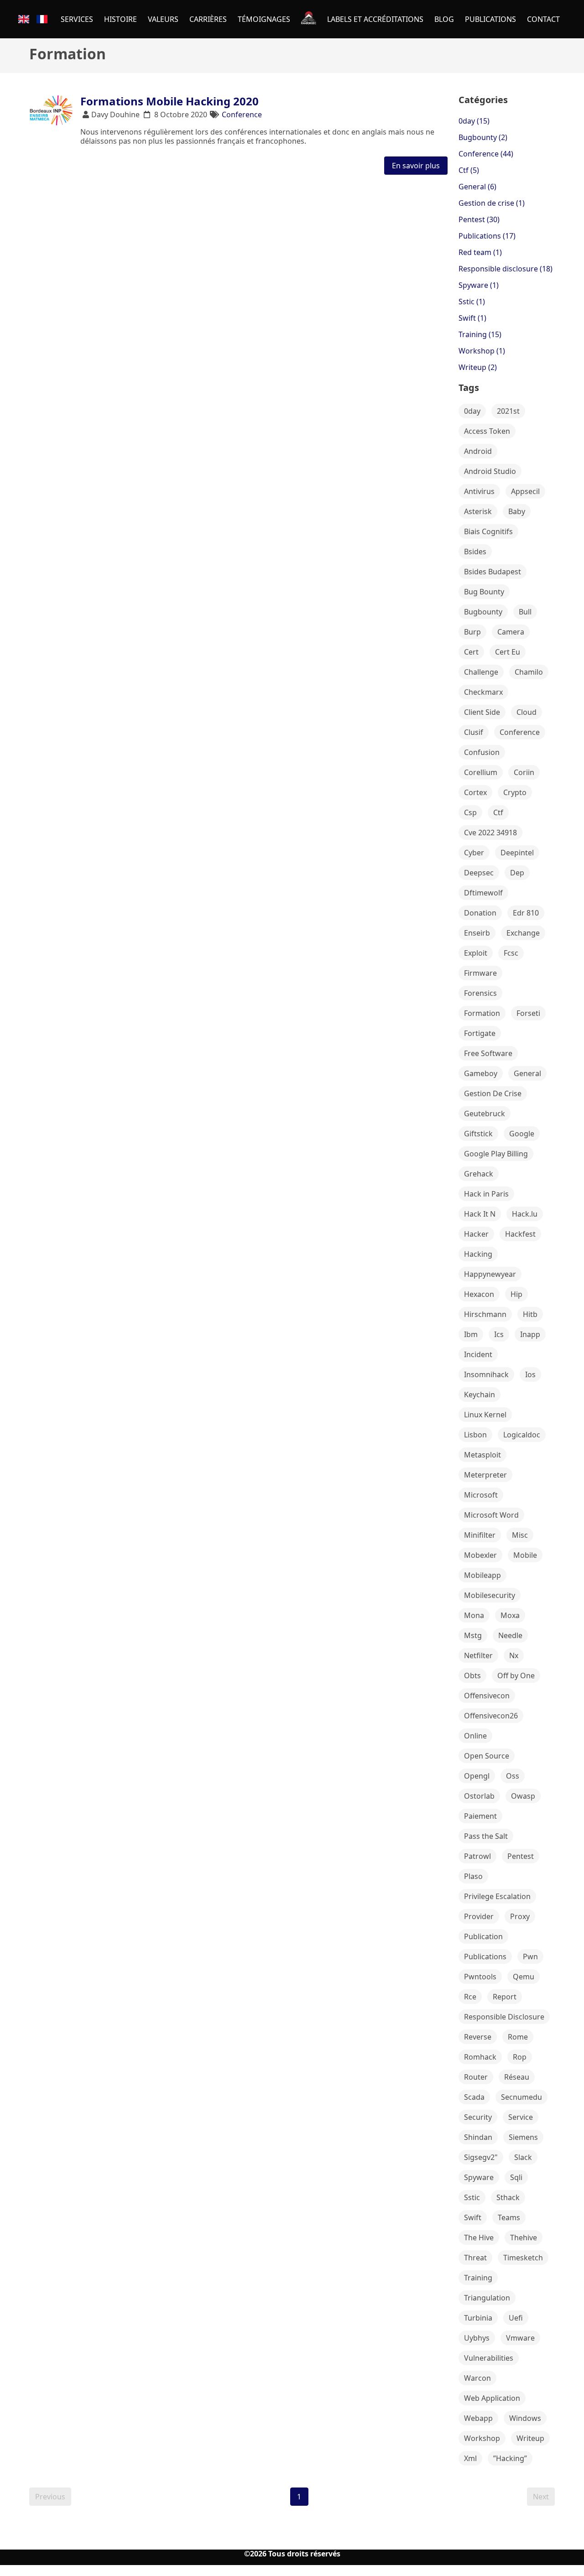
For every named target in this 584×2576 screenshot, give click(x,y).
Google (522, 1134)
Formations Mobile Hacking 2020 (169, 101)
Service (521, 2117)
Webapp (478, 2418)
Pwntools (480, 1977)
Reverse (478, 2037)
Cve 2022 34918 (490, 833)
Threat (475, 2258)
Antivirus (479, 491)
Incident (478, 1354)
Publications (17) (487, 236)
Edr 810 (526, 913)
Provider (479, 1916)
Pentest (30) (479, 219)
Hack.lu (525, 1214)
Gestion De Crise (493, 1093)
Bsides (475, 552)
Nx (514, 1655)
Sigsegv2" (481, 2157)
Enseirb (477, 933)
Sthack (508, 2197)
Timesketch (523, 2258)
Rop (520, 2057)
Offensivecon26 (491, 1716)
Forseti (528, 1013)
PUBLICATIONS (490, 19)
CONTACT (543, 19)
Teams (509, 2217)
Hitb (530, 1314)
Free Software (488, 1053)
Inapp (530, 1334)
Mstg (473, 1635)
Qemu (524, 1977)
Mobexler (480, 1555)
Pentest (521, 1856)
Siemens (523, 2137)
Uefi (516, 2318)
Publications (485, 1957)
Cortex (475, 792)
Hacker (476, 1234)
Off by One (516, 1676)
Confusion (482, 752)
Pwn (530, 1957)
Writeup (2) (478, 367)
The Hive (479, 2238)
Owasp (523, 1796)
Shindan (478, 2137)
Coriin (524, 772)
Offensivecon (487, 1696)
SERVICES (77, 19)
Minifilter (480, 1535)
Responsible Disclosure (504, 2017)
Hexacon (479, 1294)
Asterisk (478, 511)
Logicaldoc (522, 1435)
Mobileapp (482, 1575)
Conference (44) (486, 154)
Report (505, 1997)
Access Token (487, 431)
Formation (482, 1013)
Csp (470, 812)
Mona (474, 1615)
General (527, 1073)
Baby (517, 511)
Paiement (480, 1816)
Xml (470, 2458)
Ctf (498, 812)
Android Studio (490, 471)
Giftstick (478, 1134)
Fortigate (480, 1033)
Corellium (481, 772)
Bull (525, 612)
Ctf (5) (469, 170)
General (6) (477, 187)
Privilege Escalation (497, 1896)
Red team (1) (480, 252)
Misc (520, 1535)
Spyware (479, 2177)
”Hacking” (510, 2458)
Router (476, 2077)
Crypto (515, 792)
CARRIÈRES (208, 19)
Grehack (479, 1174)
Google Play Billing (496, 1154)
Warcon (477, 2378)
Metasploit (482, 1455)
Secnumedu (521, 2097)
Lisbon (475, 1435)
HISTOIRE (120, 19)
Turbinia (478, 2318)
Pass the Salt (486, 1836)
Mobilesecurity (490, 1595)
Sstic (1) (472, 302)
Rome (518, 2037)
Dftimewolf (483, 893)
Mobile (525, 1555)
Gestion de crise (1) (492, 203)
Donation (480, 913)
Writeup (530, 2438)
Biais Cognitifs (488, 531)
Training (478, 2278)
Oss (513, 1776)
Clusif (474, 732)
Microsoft (481, 1495)
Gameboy (481, 1073)
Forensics (480, 993)
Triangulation (487, 2298)
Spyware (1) (479, 285)
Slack (523, 2157)
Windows (525, 2418)
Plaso (473, 1876)
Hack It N (480, 1214)
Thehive (524, 2238)
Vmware (520, 2338)
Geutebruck (485, 1114)
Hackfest (520, 1234)
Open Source (487, 1756)
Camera (511, 632)
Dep (517, 873)
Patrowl (477, 1856)
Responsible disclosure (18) (506, 269)
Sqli (516, 2177)
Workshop (482, 2438)
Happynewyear (490, 1274)
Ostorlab (479, 1796)
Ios (530, 1374)
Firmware (480, 973)
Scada (474, 2097)
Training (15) (480, 334)
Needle (510, 1635)
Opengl (477, 1776)
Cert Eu (508, 652)
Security (478, 2117)
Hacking (478, 1254)
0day (472, 411)
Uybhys (477, 2338)
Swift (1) (472, 318)
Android (478, 451)
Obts (472, 1676)
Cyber (474, 853)
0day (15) (474, 121)
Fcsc (511, 953)
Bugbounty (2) (483, 137)
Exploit (476, 953)
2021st (508, 411)
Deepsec (479, 873)
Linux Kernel (485, 1415)
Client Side (482, 712)
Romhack (480, 2057)
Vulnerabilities (489, 2358)
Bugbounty (483, 612)
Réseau (517, 2077)
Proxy (520, 1916)
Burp (472, 632)
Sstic (472, 2197)
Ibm (471, 1334)
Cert (471, 652)
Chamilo (529, 672)
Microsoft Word (491, 1515)
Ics (499, 1334)
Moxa (510, 1615)
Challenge (481, 672)
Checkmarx (483, 692)
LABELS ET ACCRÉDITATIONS (375, 19)
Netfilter (478, 1655)
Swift (473, 2217)
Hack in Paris (486, 1194)
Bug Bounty (484, 592)
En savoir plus (416, 166)
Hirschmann (485, 1314)
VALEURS (163, 19)
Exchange (523, 933)
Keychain (480, 1395)
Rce (470, 1997)
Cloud (527, 712)
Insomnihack (486, 1374)
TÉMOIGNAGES (264, 19)
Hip (516, 1294)
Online (475, 1736)
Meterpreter (485, 1475)
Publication (483, 1936)
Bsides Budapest (493, 572)
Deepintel (517, 853)
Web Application (492, 2398)
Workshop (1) (482, 351)
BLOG (444, 19)
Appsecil (525, 491)
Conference (242, 114)
